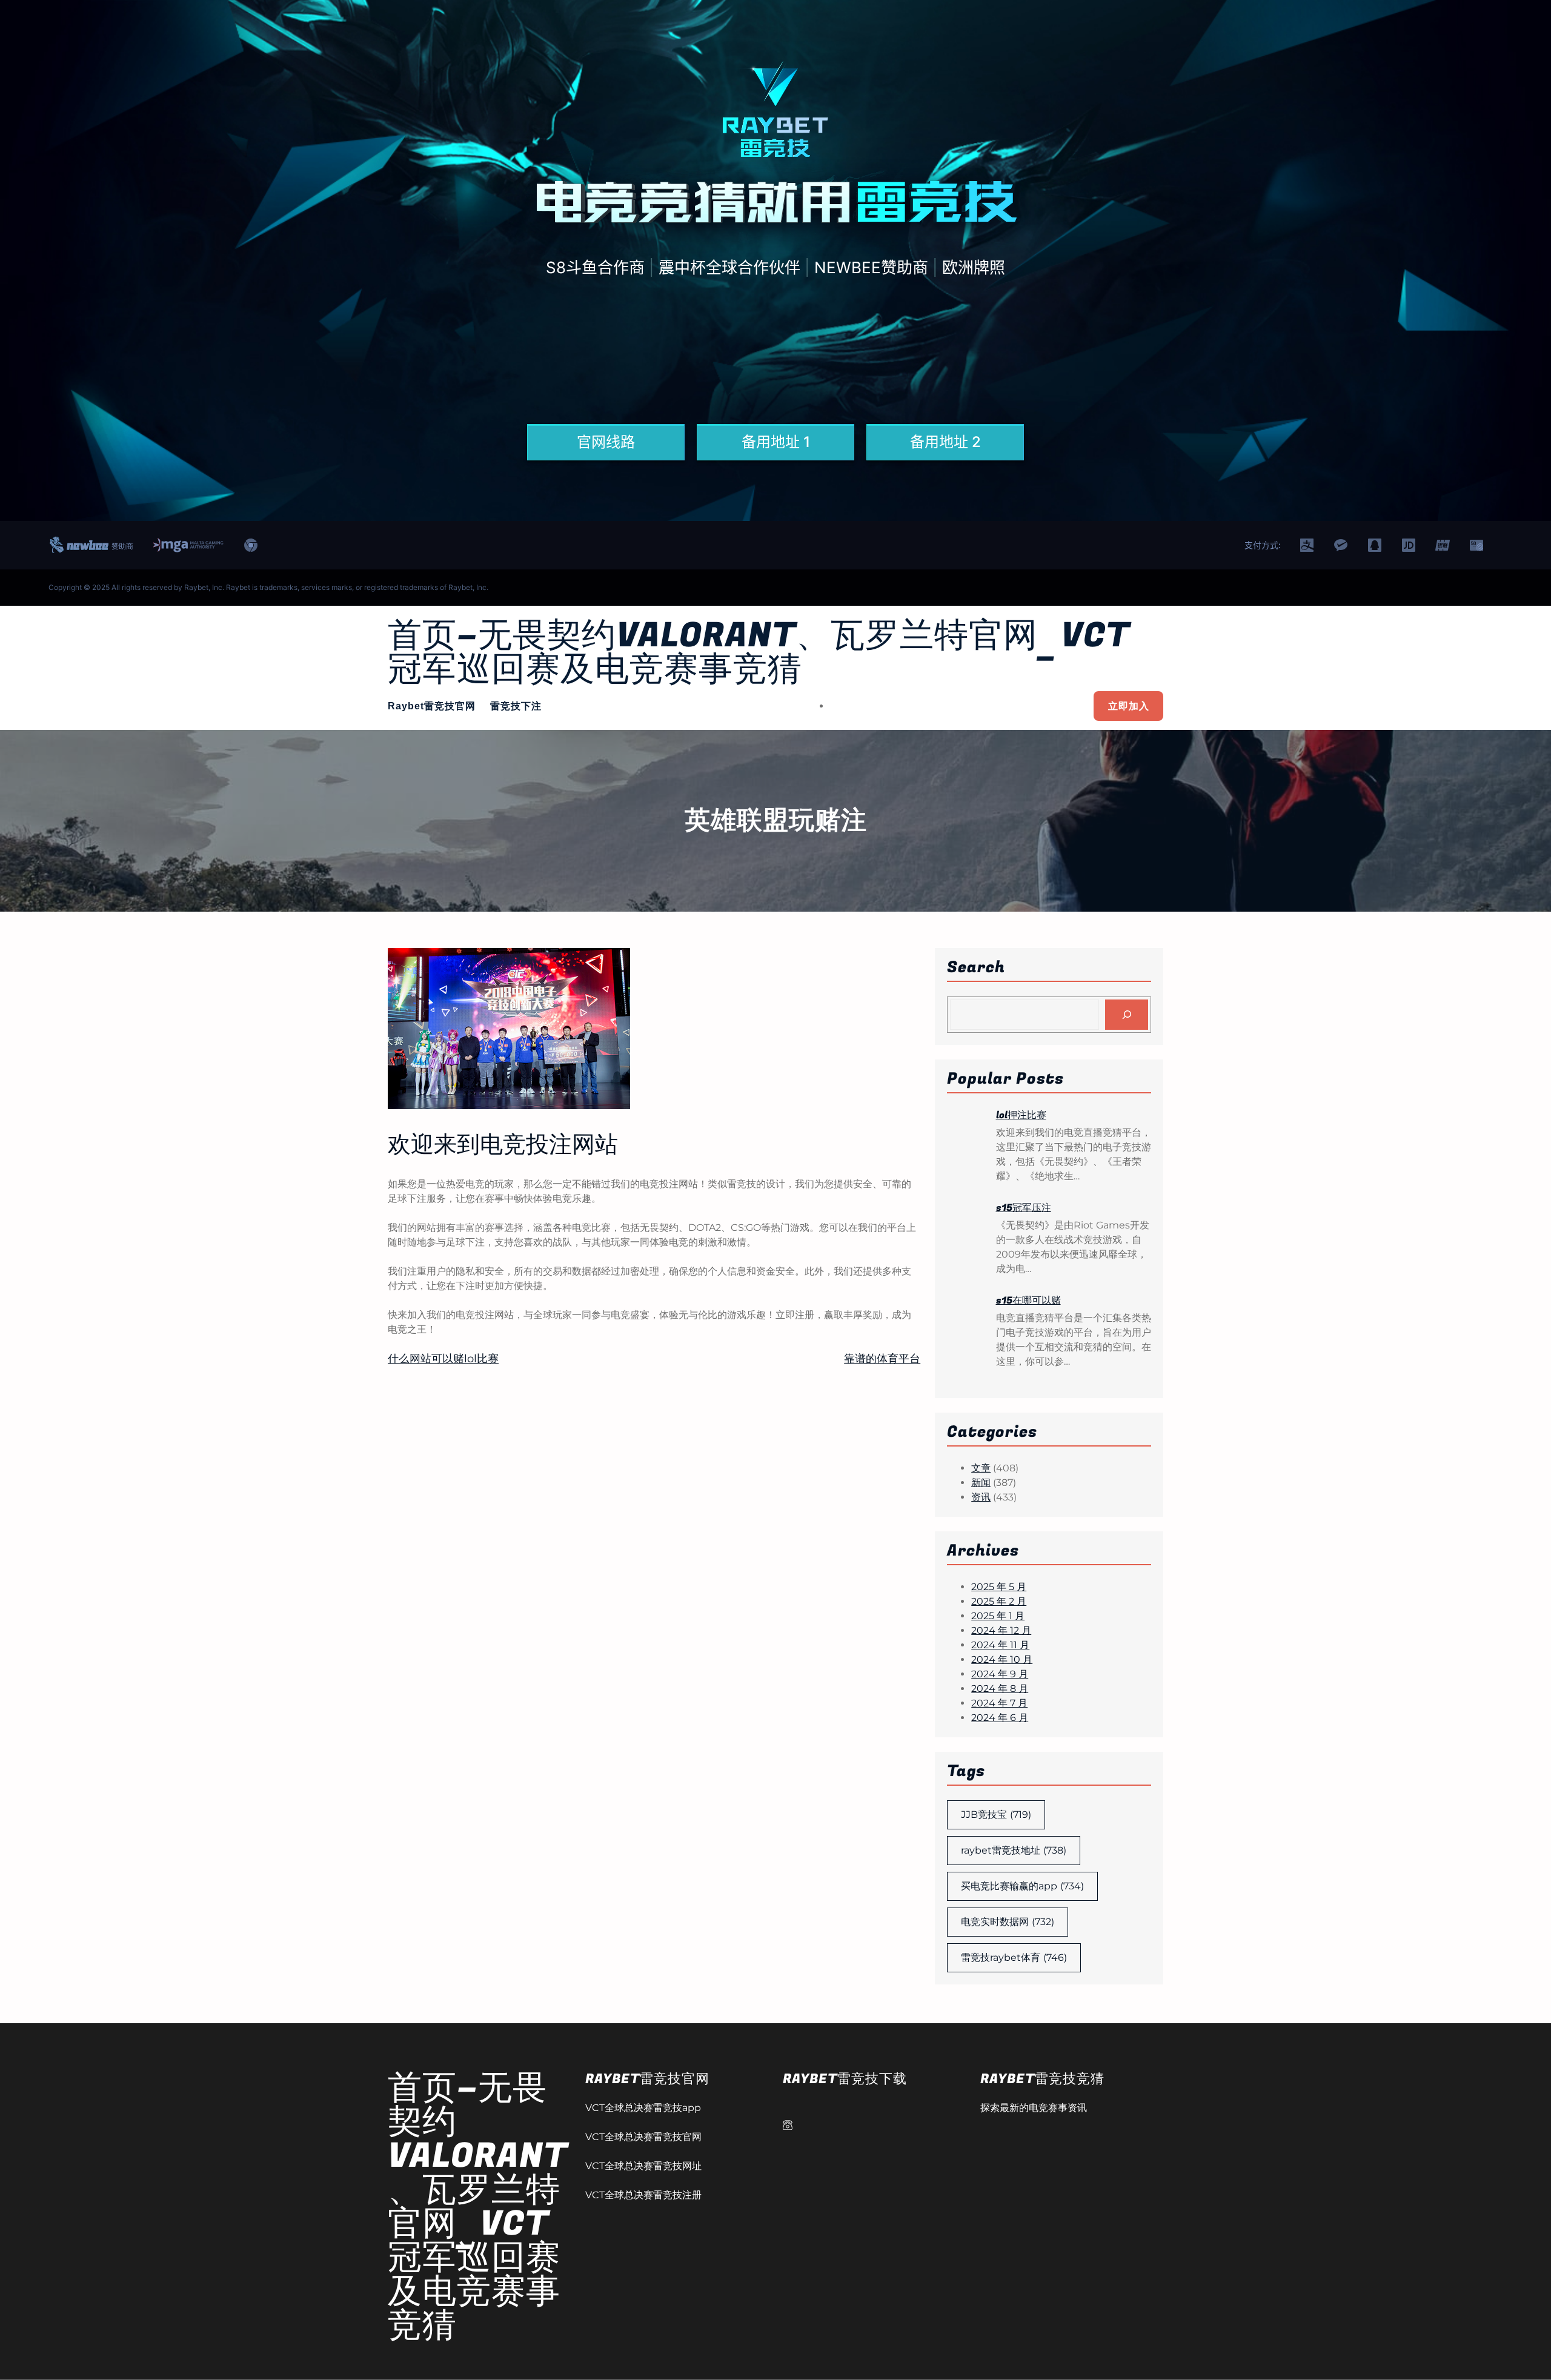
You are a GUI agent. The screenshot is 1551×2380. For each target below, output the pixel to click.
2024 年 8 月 (1000, 1689)
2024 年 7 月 (999, 1703)
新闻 (981, 1483)
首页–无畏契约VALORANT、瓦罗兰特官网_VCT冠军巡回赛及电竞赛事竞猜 (759, 653)
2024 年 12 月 (1001, 1630)
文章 (981, 1468)
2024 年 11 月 (1000, 1645)
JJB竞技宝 (996, 1815)
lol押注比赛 (1021, 1115)
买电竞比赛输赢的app (1022, 1886)
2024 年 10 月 (1002, 1659)
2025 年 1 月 (998, 1616)
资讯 (981, 1497)
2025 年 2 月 (999, 1601)
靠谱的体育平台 (882, 1359)
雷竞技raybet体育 (1014, 1957)
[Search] (1127, 1014)
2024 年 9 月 (1000, 1674)
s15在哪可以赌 (1028, 1301)
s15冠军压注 (1024, 1208)
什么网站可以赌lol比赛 (443, 1359)
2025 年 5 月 (999, 1587)
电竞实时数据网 (1008, 1922)
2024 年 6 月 (1000, 1718)
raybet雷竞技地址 (1014, 1850)
